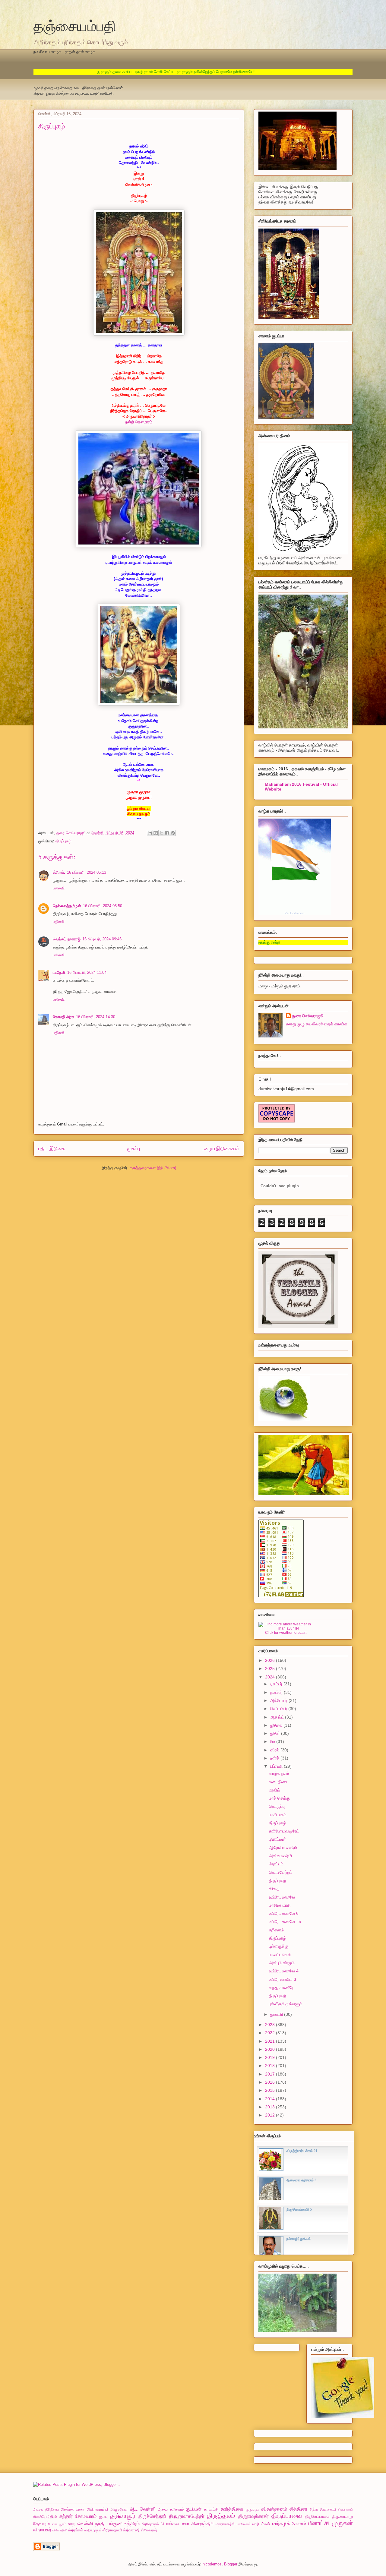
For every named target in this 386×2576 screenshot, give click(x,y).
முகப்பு (134, 1149)
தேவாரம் (41, 2524)
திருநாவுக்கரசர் (253, 2516)
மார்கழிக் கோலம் (289, 2524)
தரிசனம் (276, 1930)
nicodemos (212, 2564)
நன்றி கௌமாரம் (139, 422)
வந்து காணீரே (281, 1987)
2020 (271, 2049)
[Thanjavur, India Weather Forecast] (286, 1628)
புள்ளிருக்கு (279, 1946)
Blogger (231, 2564)
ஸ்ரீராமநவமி (112, 2530)
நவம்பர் (277, 1692)
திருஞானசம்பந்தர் (187, 2516)
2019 (271, 2057)
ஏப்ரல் (275, 1750)
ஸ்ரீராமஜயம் (93, 2530)
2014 (271, 2099)
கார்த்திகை (232, 2509)
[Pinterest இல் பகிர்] (173, 833)
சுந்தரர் (66, 2516)
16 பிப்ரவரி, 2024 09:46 (102, 939)
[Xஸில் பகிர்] (161, 833)
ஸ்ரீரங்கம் (76, 2530)
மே (273, 1741)
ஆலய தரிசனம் (171, 2509)
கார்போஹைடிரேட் (284, 1831)
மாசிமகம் (244, 2524)
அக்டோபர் (279, 1700)
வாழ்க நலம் (279, 1773)
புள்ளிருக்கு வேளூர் (285, 2004)
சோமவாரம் (86, 2516)
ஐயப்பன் (194, 2509)
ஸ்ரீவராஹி (131, 2530)
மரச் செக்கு (279, 1798)
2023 (271, 2025)
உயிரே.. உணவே (282, 1897)
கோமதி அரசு (63, 1017)
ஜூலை (277, 1725)
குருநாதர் (253, 2509)
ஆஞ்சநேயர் (119, 2509)
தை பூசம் (59, 2524)
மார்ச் (275, 1758)
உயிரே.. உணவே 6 (284, 1913)
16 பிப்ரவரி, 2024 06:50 (103, 906)
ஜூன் (276, 1733)
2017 (271, 2074)
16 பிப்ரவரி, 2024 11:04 (87, 972)
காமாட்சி (211, 2509)
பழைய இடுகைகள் (221, 1149)
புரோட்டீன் (277, 1839)
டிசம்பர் (277, 1684)
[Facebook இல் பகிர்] (167, 833)
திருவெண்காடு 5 (299, 2209)
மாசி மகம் (278, 1815)
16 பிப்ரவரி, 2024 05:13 (87, 872)
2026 (271, 1660)
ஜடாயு (103, 2516)
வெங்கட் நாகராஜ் (67, 939)
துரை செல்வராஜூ (308, 1016)
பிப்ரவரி (277, 1766)
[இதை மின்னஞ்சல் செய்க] (150, 833)
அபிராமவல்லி (97, 2509)
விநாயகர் (42, 2530)
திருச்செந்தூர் (152, 2516)
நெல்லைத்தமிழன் (67, 906)
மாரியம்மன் (261, 2524)
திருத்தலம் (221, 2516)
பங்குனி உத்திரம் (123, 2524)
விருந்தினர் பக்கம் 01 (302, 2151)
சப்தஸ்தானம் (274, 2509)
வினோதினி (60, 2530)
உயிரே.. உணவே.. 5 (285, 1921)
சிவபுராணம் (345, 2510)
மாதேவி (59, 972)
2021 (271, 2041)
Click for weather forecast (286, 1633)
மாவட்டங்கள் (280, 1955)
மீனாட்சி (319, 2523)
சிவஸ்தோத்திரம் (45, 2516)
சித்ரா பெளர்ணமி (323, 2509)
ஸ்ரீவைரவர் (149, 2530)
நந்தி (100, 2524)
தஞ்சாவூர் (123, 2516)
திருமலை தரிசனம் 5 (301, 2180)
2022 (271, 2033)
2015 (271, 2090)
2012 (271, 2115)
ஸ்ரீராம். (59, 872)
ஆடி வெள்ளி (143, 2509)
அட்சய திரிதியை (46, 2509)
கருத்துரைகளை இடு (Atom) (153, 1168)
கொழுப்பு (277, 1806)
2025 (271, 1668)
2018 (271, 2066)
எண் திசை (278, 1782)
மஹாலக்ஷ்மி (225, 2524)
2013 (271, 2107)
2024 (271, 1677)
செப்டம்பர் (279, 1709)
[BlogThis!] (156, 833)
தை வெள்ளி (81, 2524)
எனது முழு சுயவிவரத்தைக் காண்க (317, 1024)
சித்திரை (298, 2509)
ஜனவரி (277, 2014)
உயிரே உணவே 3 (283, 1979)
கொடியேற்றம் (281, 1872)
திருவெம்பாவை (317, 2516)
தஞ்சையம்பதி (75, 25)
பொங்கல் (170, 2524)
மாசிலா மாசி (280, 1905)
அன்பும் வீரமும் (282, 1963)
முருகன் (342, 2523)
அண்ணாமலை (72, 2509)
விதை (274, 1889)
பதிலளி (59, 888)
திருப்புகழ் (63, 841)
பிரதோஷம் (150, 2524)
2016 (271, 2082)
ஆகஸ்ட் (278, 1717)
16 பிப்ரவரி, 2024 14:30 (96, 1017)
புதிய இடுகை (52, 1149)
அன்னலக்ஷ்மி (280, 1856)
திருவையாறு (343, 2516)
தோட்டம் (276, 1864)
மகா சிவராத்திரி (197, 2524)
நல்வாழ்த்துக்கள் (299, 2239)
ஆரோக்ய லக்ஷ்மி (283, 1848)
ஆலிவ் (275, 1790)
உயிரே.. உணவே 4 (284, 1971)
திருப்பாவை (287, 2516)
